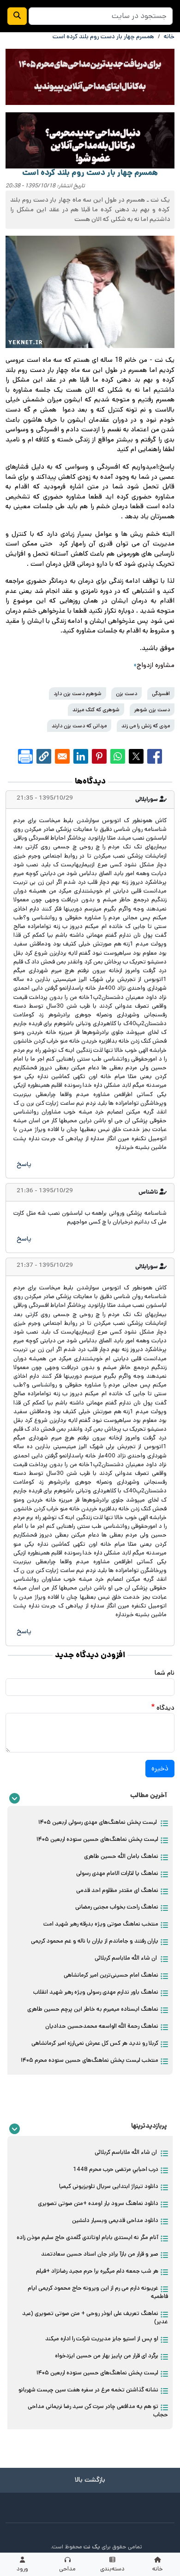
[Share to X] (136, 756)
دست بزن (126, 693)
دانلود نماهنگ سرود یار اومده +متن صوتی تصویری (98, 2203)
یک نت (92, 2547)
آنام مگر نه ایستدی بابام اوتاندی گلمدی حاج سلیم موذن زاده (87, 2237)
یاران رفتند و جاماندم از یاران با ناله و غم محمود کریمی (95, 1941)
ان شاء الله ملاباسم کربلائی (126, 1958)
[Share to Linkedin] (81, 756)
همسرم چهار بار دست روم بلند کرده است (103, 37)
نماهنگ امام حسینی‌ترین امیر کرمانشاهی (111, 1975)
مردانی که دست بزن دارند (79, 726)
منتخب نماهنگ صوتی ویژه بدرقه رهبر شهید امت (101, 1924)
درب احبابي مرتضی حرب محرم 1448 (116, 2169)
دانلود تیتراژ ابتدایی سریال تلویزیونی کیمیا (109, 2186)
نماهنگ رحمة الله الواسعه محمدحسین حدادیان (102, 2026)
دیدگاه (165, 1708)
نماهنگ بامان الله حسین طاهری (121, 1856)
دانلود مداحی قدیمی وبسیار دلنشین (115, 2220)
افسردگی (161, 693)
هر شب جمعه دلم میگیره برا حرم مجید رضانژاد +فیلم (97, 2271)
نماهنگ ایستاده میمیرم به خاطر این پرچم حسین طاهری (93, 2009)
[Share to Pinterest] (99, 756)
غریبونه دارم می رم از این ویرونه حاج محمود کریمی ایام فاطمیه (98, 2292)
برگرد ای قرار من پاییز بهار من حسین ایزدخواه (107, 2356)
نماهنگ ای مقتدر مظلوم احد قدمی (117, 1890)
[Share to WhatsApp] (118, 756)
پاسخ (24, 1164)
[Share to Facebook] (155, 756)
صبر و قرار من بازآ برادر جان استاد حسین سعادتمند (100, 2254)
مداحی (67, 2569)
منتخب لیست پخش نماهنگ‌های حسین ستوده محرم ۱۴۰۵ (90, 2060)
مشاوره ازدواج (156, 665)
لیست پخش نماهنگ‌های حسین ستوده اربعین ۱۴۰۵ (97, 1839)
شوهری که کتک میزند (96, 710)
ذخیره (160, 1768)
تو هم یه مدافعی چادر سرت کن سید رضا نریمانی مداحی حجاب (98, 2411)
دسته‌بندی (112, 2569)
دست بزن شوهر (152, 710)
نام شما (165, 1673)
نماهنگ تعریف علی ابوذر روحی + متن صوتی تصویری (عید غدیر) (95, 2318)
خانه (169, 37)
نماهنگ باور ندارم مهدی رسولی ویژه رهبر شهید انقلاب (96, 1992)
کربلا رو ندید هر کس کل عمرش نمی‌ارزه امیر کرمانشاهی (95, 2043)
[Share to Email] (62, 756)
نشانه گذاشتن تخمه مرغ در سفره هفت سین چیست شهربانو (88, 2390)
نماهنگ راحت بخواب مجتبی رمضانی (117, 1907)
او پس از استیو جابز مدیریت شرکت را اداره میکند (102, 2339)
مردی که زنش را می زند (146, 726)
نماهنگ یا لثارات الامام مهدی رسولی (117, 1873)
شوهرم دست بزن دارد (78, 693)
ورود (22, 2569)
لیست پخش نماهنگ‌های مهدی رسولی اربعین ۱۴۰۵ (98, 1822)
